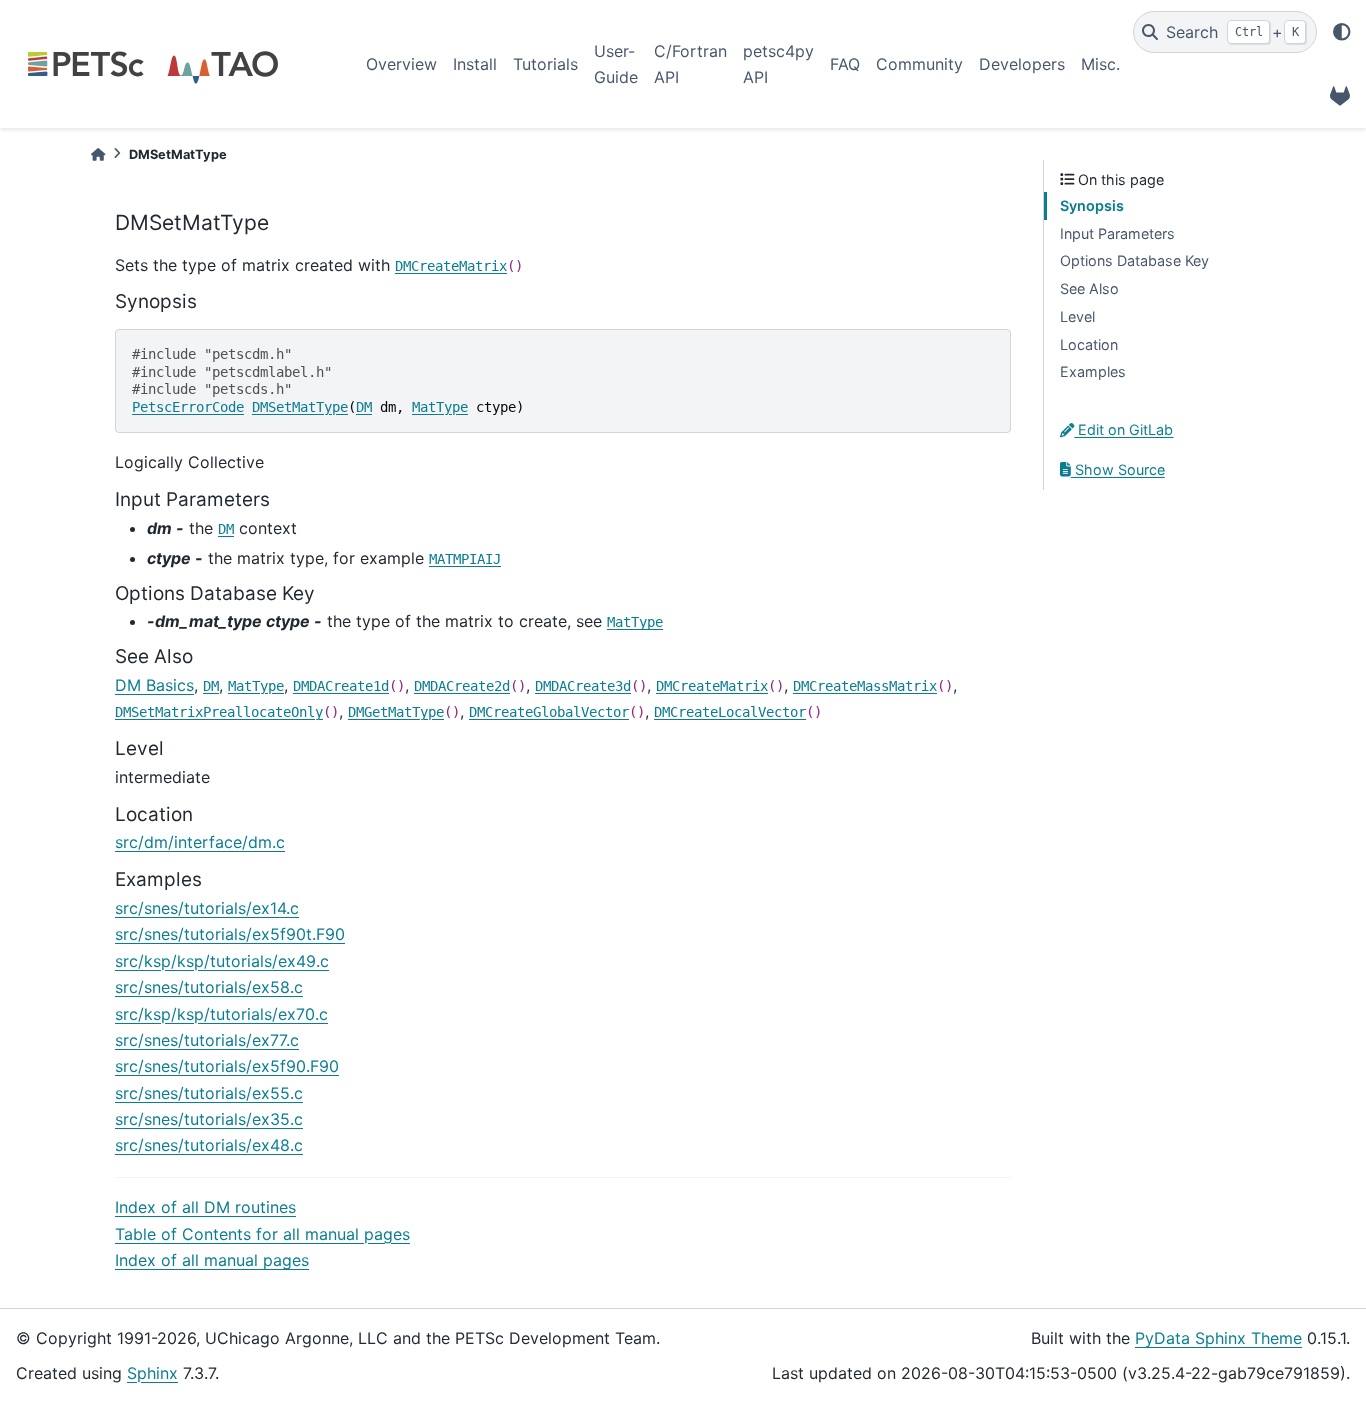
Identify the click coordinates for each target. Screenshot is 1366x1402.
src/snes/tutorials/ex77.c (207, 1040)
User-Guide (616, 64)
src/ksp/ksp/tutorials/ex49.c (222, 961)
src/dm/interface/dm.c (200, 842)
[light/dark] (1342, 32)
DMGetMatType (396, 712)
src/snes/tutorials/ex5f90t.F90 (230, 934)
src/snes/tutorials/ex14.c (207, 908)
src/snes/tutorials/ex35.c (209, 1119)
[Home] (98, 154)
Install (475, 64)
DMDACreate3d (583, 686)
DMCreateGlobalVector (549, 712)
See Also (1089, 288)
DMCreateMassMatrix (865, 686)
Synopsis (1092, 205)
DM (364, 407)
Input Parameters (1117, 233)
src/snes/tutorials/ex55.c (209, 1093)
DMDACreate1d (341, 686)
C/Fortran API (690, 64)
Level (1077, 316)
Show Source (1118, 469)
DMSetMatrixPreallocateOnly (219, 712)
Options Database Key (1134, 260)
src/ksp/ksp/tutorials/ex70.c (221, 1014)
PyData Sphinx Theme (1218, 1338)
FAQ (845, 64)
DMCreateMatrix (451, 266)
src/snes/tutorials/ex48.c (209, 1145)
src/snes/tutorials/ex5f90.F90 (227, 1066)
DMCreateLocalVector (730, 712)
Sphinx (152, 1373)
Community (919, 64)
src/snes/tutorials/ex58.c (209, 987)
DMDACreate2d (462, 686)
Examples (1093, 371)
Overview (401, 64)
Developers (1022, 64)
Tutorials (545, 64)
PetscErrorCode (188, 407)
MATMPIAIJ (465, 559)
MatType (440, 407)
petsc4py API (778, 64)
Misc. (1100, 64)
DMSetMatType (300, 407)
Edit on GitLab (1123, 429)
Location (1089, 344)
